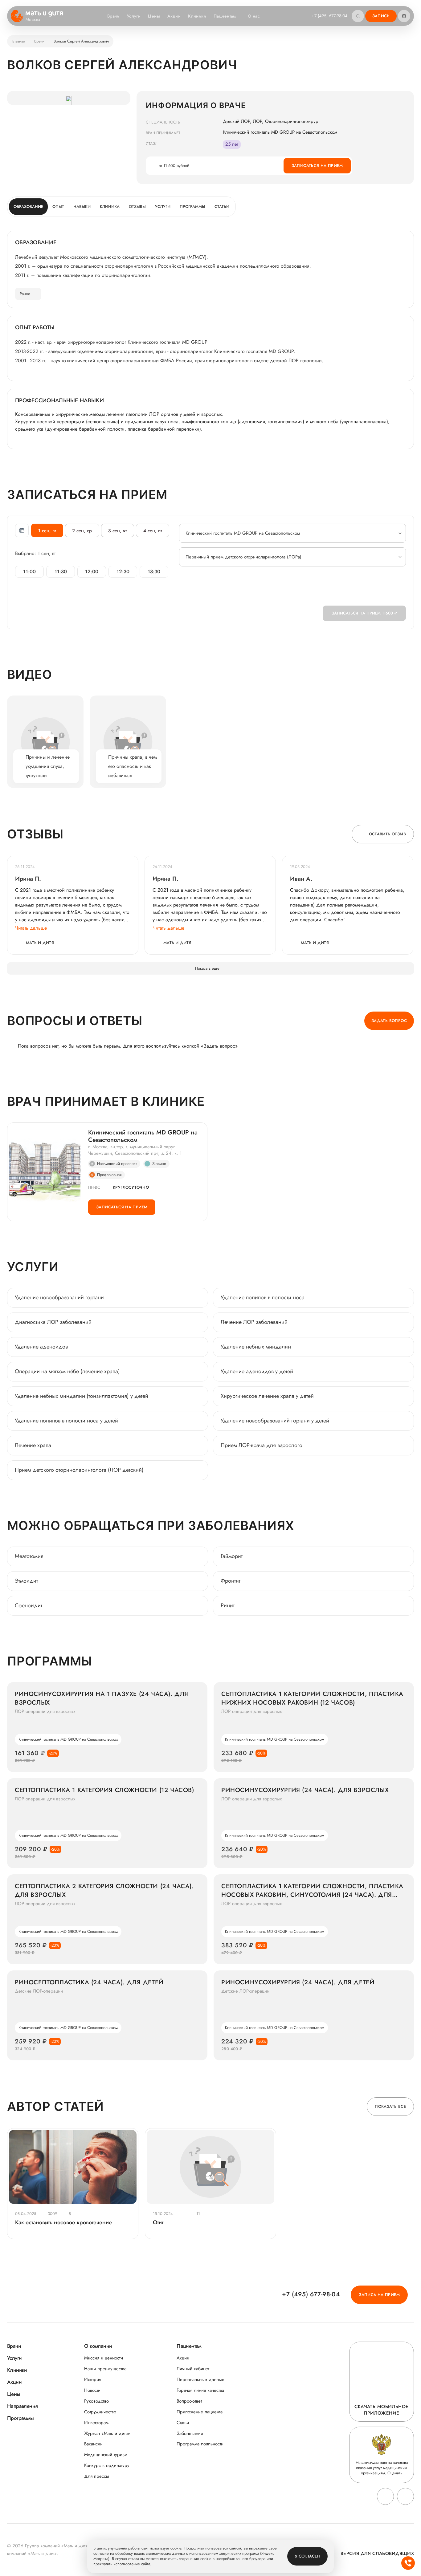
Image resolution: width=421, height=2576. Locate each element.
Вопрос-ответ (189, 2401)
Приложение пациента (200, 2412)
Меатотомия (29, 1556)
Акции (174, 16)
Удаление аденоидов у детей (257, 1371)
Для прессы (97, 2476)
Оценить (395, 2473)
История (93, 2380)
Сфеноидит (29, 1605)
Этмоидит (26, 1581)
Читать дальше (31, 928)
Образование (28, 207)
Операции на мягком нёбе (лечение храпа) (67, 1371)
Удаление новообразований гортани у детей (275, 1421)
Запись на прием (379, 2295)
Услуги (134, 16)
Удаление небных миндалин (256, 1347)
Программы (192, 207)
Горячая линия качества (200, 2390)
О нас (254, 16)
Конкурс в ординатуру (107, 2466)
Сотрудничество (100, 2412)
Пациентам (225, 16)
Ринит (228, 1605)
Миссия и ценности (104, 2358)
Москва (33, 20)
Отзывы (137, 207)
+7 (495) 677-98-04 (329, 16)
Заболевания (190, 2434)
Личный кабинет (193, 2369)
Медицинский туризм (106, 2455)
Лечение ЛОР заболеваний (254, 1322)
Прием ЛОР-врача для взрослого (262, 1445)
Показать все (390, 2106)
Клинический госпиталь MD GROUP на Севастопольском (143, 1136)
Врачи (113, 16)
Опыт (58, 207)
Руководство (96, 2401)
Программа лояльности (200, 2444)
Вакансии (93, 2444)
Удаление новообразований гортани (59, 1297)
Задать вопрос (389, 1021)
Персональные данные (200, 2380)
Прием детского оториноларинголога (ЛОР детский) (79, 1470)
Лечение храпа (33, 1445)
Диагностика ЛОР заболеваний (53, 1322)
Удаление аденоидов (41, 1347)
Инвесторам (96, 2423)
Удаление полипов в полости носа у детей (66, 1421)
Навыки (82, 207)
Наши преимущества (105, 2369)
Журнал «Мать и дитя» (107, 2434)
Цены (154, 16)
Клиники (197, 16)
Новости (92, 2390)
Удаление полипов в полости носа (263, 1297)
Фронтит (231, 1581)
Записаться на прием (317, 166)
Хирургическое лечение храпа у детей (267, 1396)
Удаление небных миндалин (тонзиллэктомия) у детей (82, 1396)
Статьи (222, 207)
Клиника (110, 207)
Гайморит (232, 1556)
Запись (381, 16)
